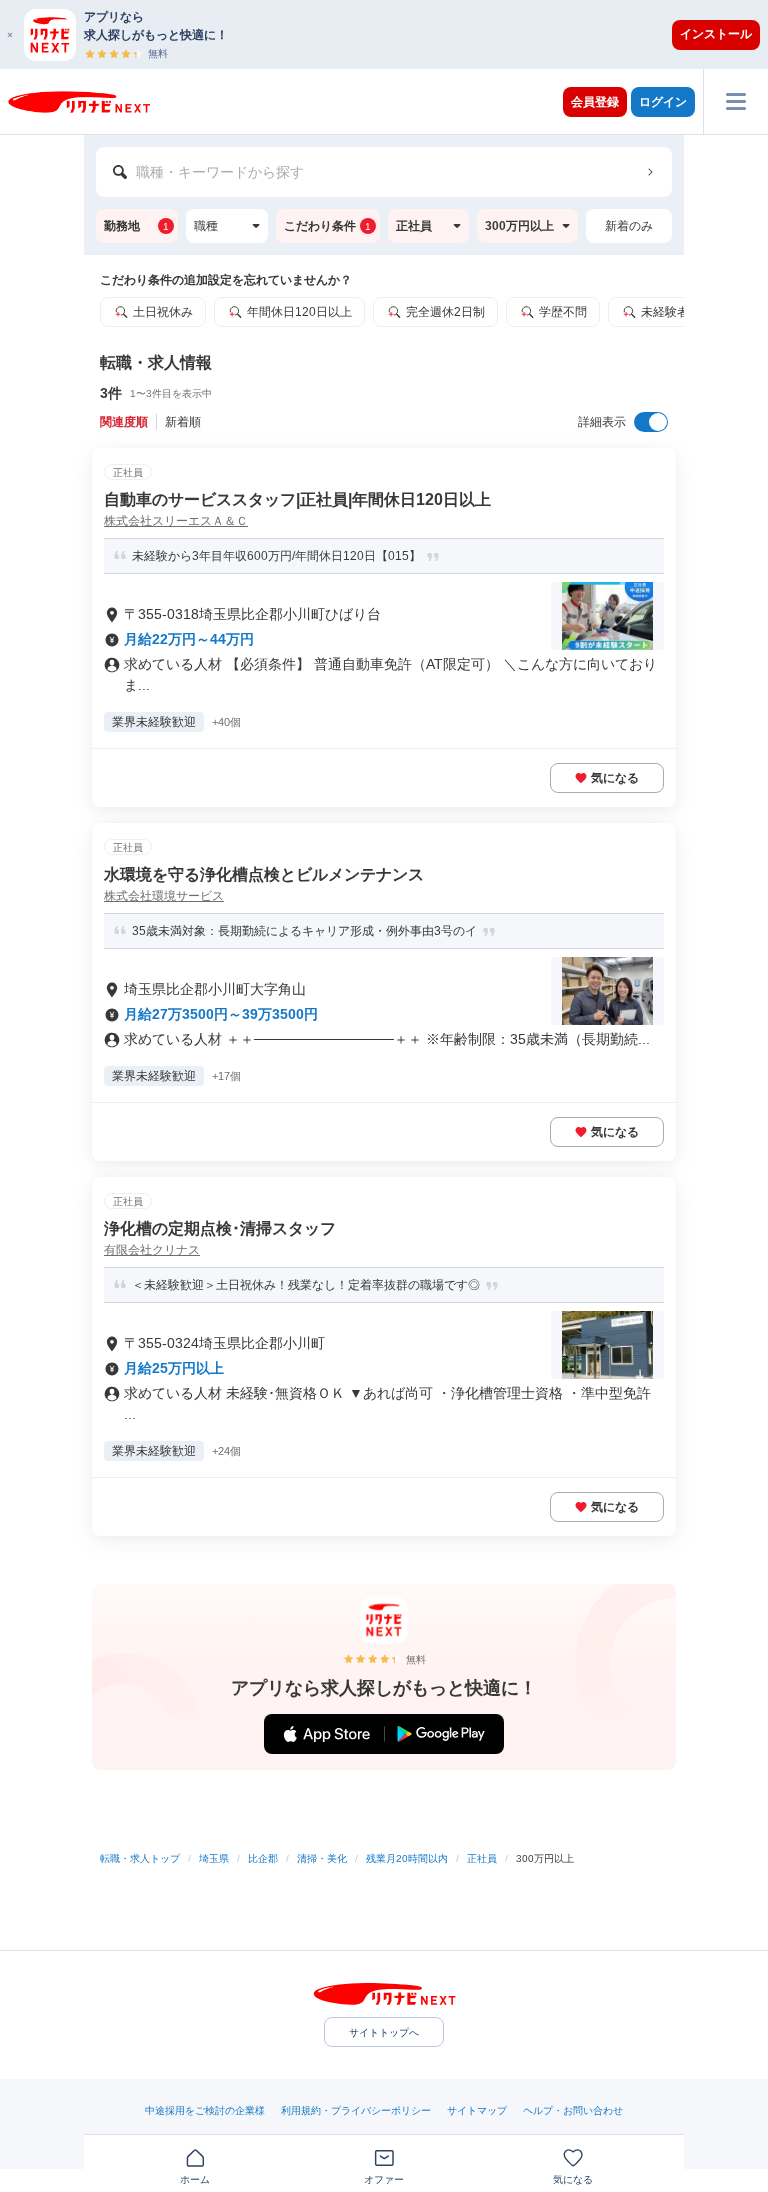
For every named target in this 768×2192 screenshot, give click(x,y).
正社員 (482, 1858)
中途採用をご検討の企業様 (205, 2110)
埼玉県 (214, 1858)
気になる (615, 778)
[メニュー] (735, 101)
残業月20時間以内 (407, 1858)
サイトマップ (477, 2110)
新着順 (183, 422)
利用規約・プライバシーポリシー (356, 2110)
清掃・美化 (322, 1858)
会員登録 (595, 102)
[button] (394, 34)
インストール (716, 34)
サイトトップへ (384, 2032)
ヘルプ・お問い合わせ (573, 2110)
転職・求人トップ (140, 1858)
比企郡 (263, 1858)
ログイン (663, 102)
